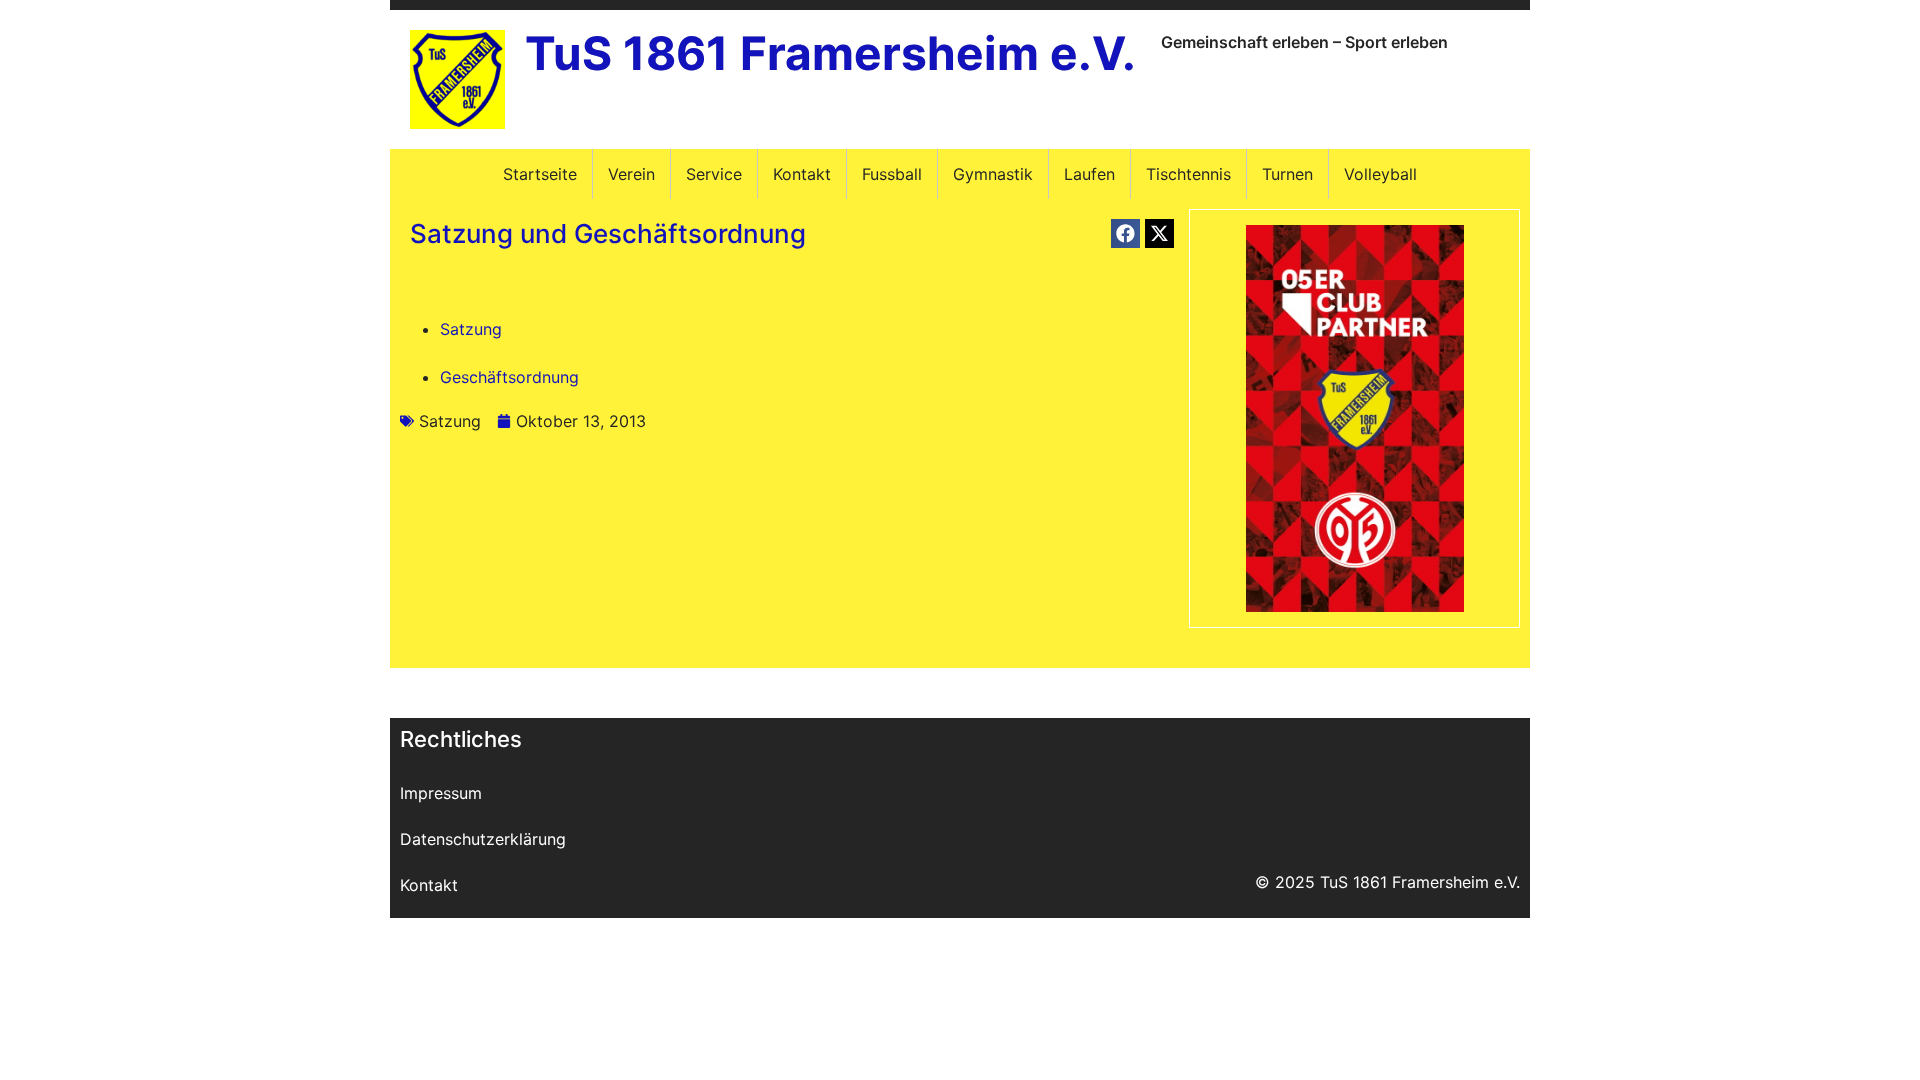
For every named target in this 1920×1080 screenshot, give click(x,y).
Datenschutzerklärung (483, 839)
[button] (1125, 233)
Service (714, 174)
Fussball (892, 174)
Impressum (441, 793)
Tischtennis (1188, 174)
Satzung (471, 329)
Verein (631, 174)
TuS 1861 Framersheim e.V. (830, 53)
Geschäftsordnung (509, 377)
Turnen (1287, 174)
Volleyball (1380, 174)
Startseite (540, 174)
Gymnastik (993, 174)
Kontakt (802, 174)
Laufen (1089, 174)
